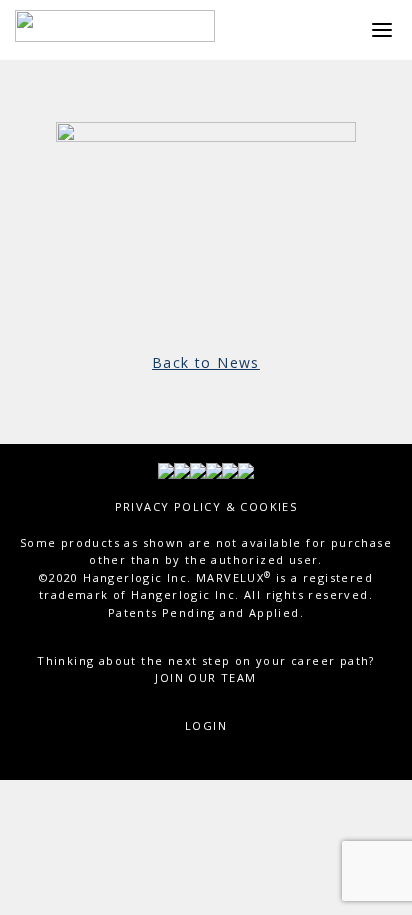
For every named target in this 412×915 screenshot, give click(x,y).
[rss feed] (246, 469)
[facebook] (166, 469)
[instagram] (230, 469)
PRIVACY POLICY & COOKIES (206, 506)
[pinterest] (214, 469)
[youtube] (198, 469)
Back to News (206, 362)
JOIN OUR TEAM (205, 677)
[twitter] (182, 469)
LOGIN (206, 725)
